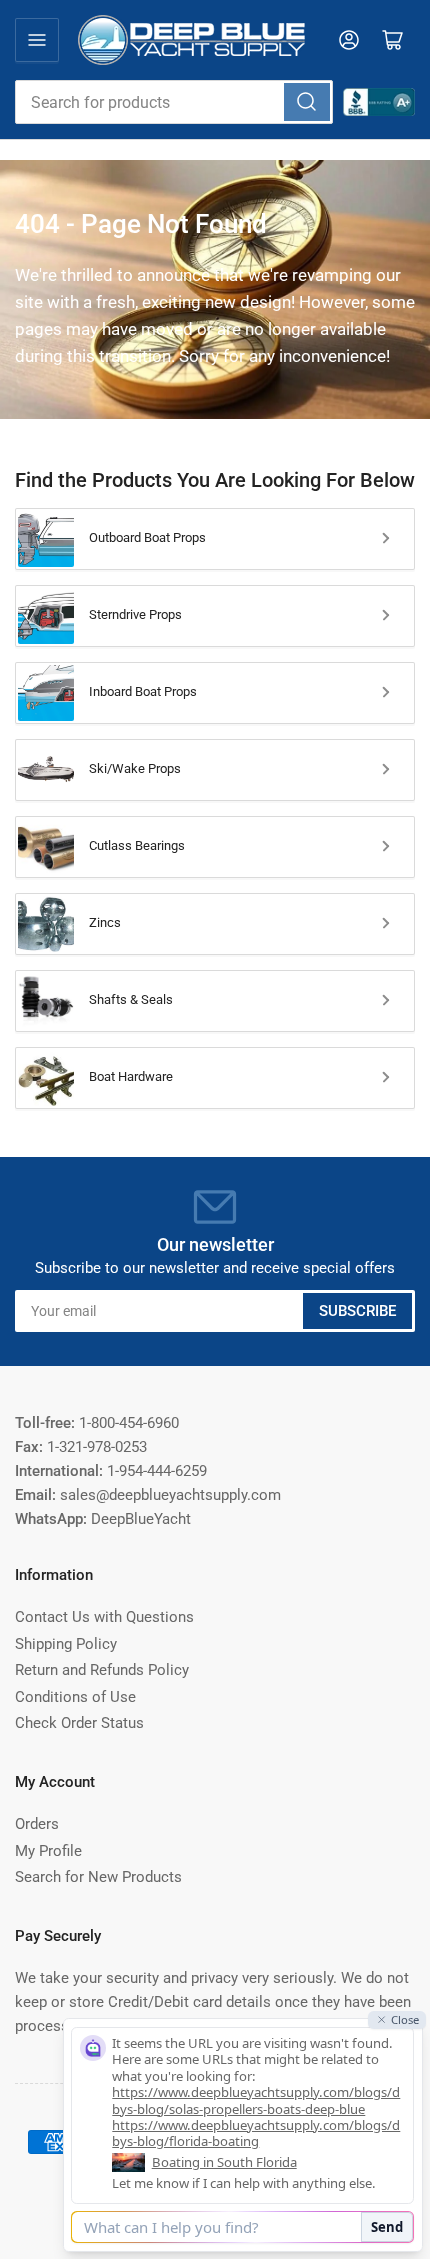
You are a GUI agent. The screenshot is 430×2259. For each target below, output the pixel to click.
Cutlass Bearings (137, 845)
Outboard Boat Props (147, 537)
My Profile (48, 1851)
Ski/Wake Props (135, 768)
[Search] (307, 102)
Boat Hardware (131, 1076)
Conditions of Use (75, 1697)
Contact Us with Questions (104, 1617)
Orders (37, 1824)
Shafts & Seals (131, 999)
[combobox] (174, 102)
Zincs (105, 922)
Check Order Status (79, 1723)
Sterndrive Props (135, 614)
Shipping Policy (66, 1644)
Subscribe (357, 1311)
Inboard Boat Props (143, 691)
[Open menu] (37, 40)
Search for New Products (98, 1877)
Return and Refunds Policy (102, 1670)
